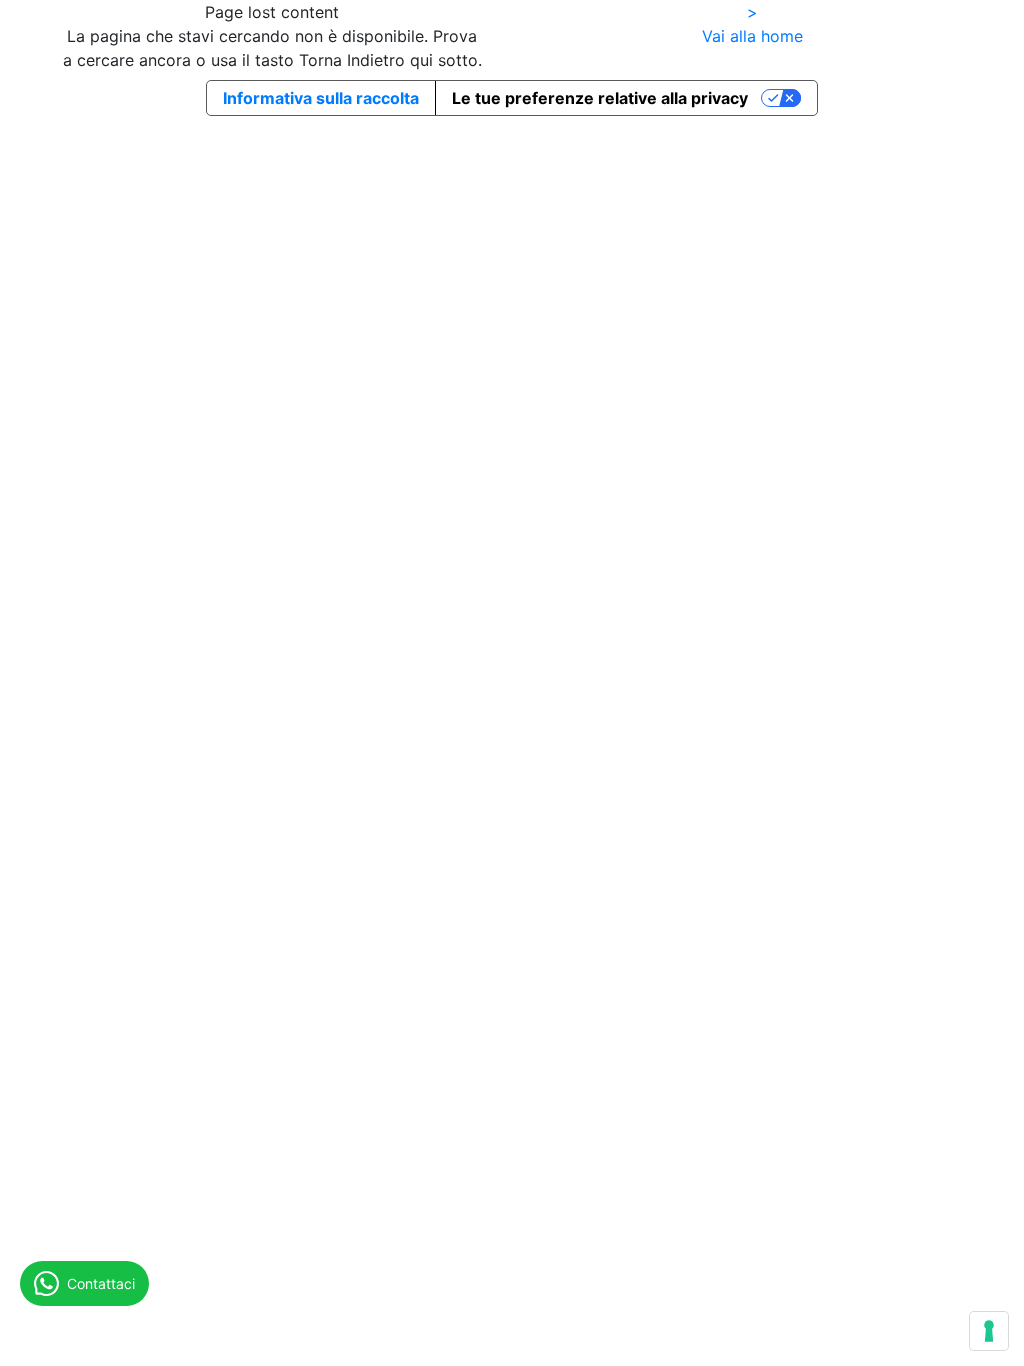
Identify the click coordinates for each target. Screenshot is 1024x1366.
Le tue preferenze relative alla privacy (600, 98)
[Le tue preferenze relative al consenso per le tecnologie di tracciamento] (989, 1331)
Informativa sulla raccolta (321, 98)
